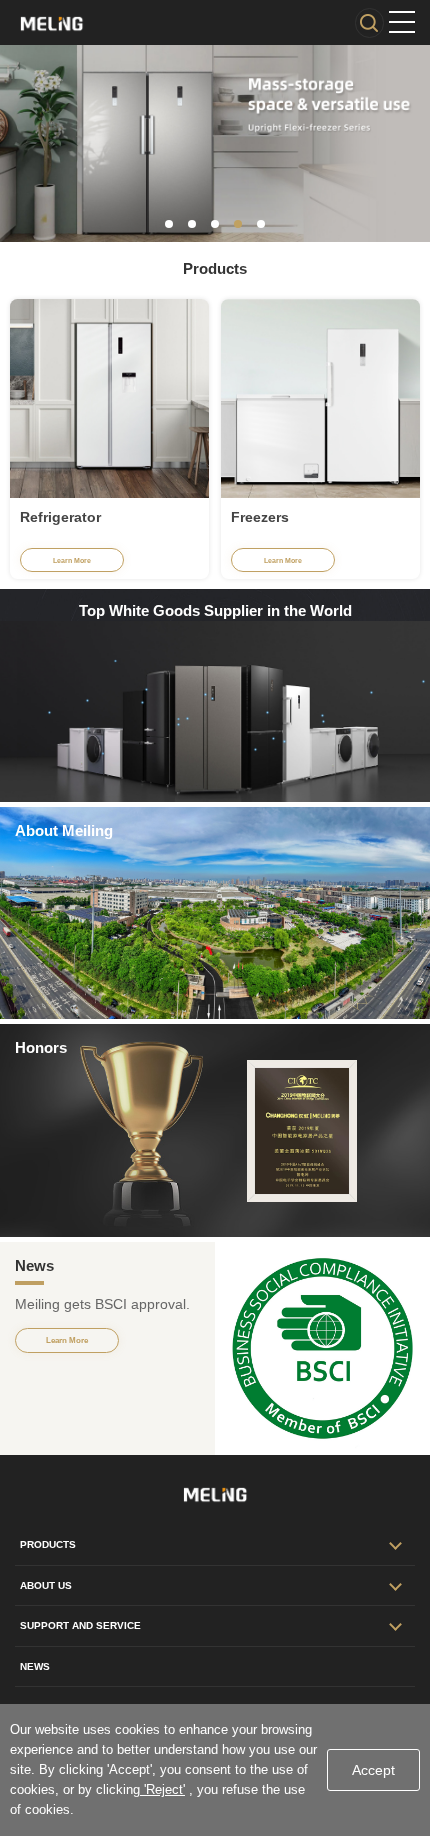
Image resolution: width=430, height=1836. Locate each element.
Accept (373, 1770)
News (35, 1666)
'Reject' (162, 1789)
